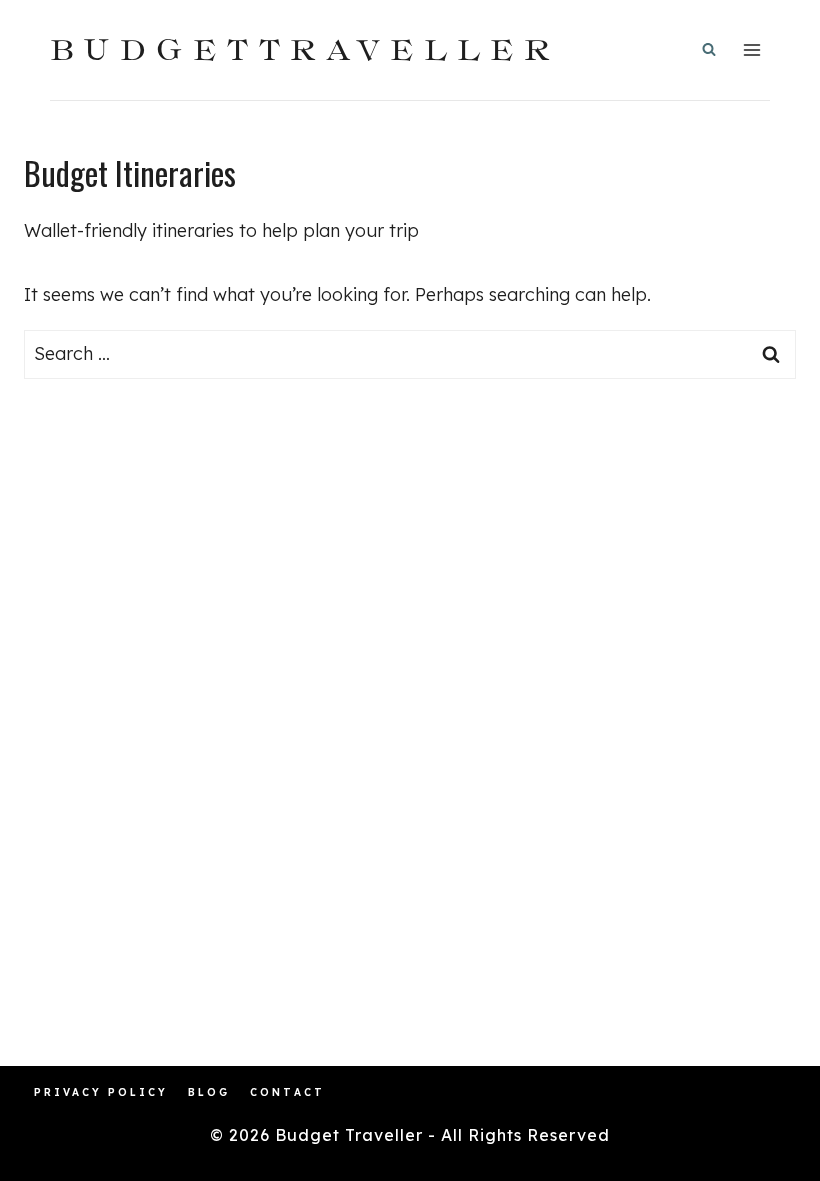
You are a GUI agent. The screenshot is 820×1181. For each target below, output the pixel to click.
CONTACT (287, 1092)
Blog (209, 1092)
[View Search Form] (709, 50)
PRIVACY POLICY (101, 1092)
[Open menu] (751, 49)
